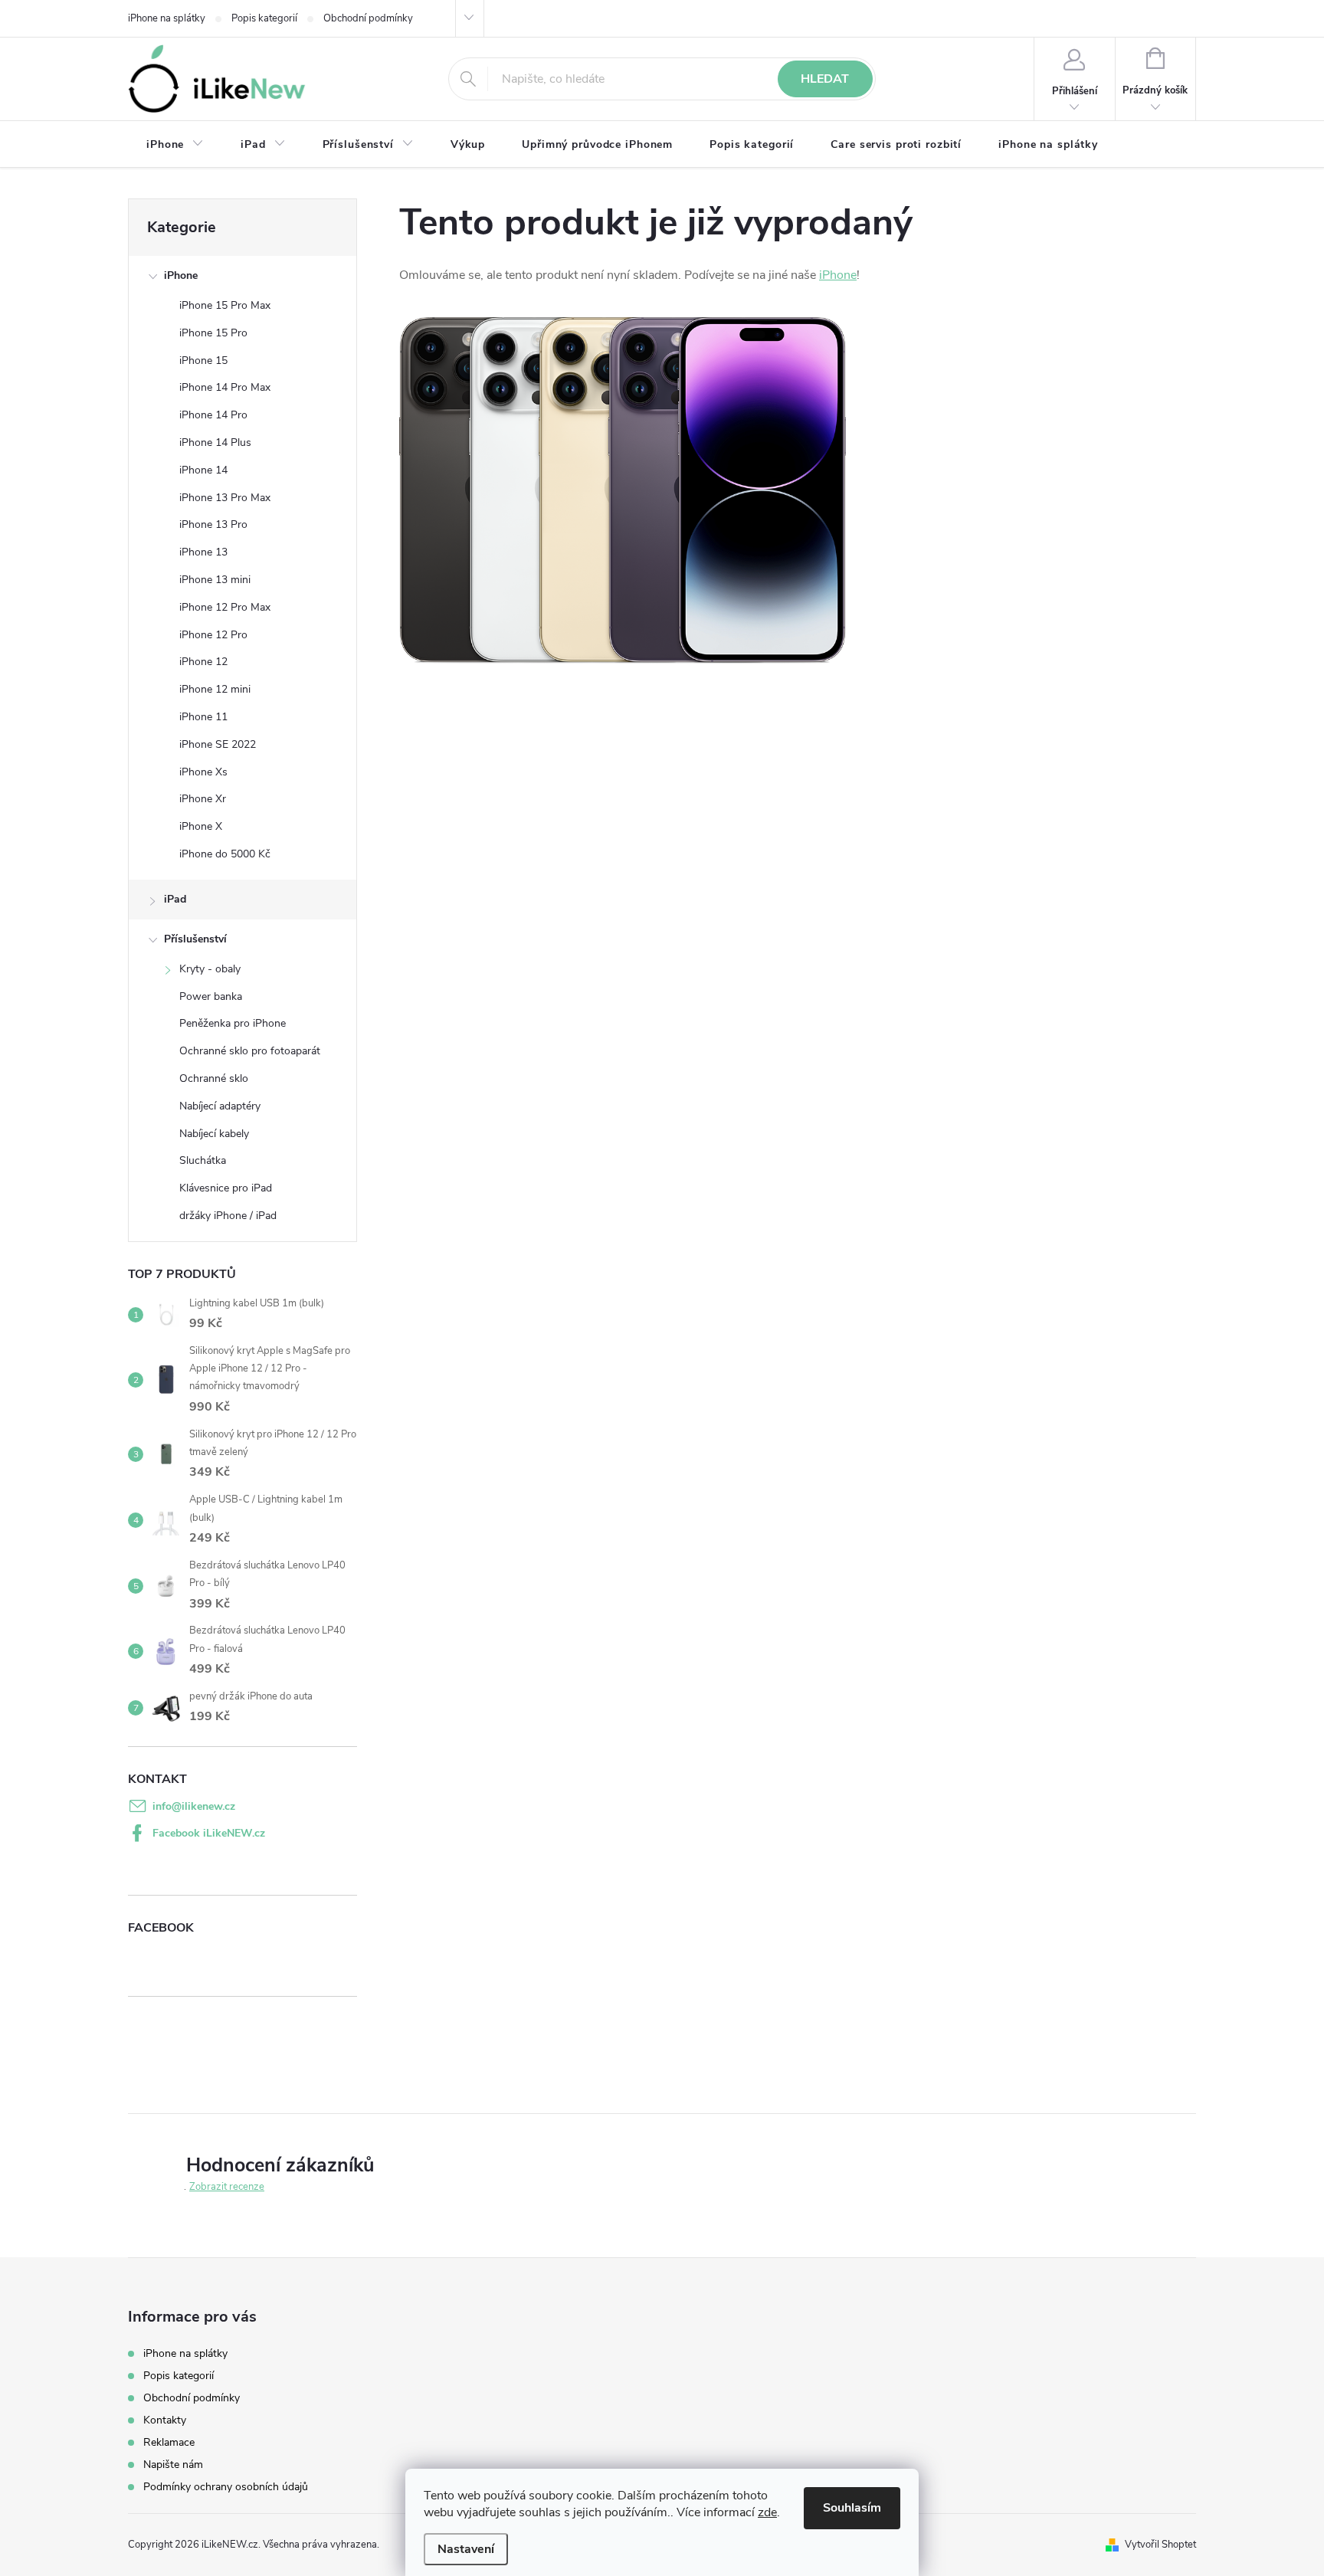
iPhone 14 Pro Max (225, 387)
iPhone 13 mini (215, 580)
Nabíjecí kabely (214, 1134)
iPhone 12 (203, 662)
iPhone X (201, 826)
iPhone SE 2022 (218, 744)
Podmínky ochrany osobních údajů (226, 2487)
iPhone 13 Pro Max (225, 498)
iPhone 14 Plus (215, 442)
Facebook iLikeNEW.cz (209, 1833)
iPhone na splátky (167, 18)
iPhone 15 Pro (213, 333)
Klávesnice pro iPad (226, 1188)
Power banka (211, 996)
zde (767, 2512)
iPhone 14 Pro (213, 415)
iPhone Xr (203, 799)
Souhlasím (852, 2508)
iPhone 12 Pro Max (225, 607)
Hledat (825, 79)
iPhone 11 (203, 717)
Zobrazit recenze (227, 2187)
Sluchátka (203, 1160)
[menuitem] (175, 145)
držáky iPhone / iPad (228, 1216)
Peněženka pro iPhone (233, 1023)
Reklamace (169, 2442)
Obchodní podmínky (368, 18)
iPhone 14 (203, 470)
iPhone (181, 275)
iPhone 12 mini (215, 689)
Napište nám (173, 2465)
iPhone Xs (203, 772)
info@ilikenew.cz (194, 1806)
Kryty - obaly (210, 969)
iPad (175, 899)
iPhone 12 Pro (213, 635)
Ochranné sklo (214, 1078)
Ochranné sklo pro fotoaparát (250, 1051)
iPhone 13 (203, 552)
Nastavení (466, 2549)
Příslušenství (195, 939)
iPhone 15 (203, 361)
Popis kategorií (264, 18)
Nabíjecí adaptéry (220, 1106)
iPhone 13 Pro (213, 524)
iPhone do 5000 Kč (225, 854)
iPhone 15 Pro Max (225, 305)
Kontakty (165, 2420)
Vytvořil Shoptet (1160, 2545)
